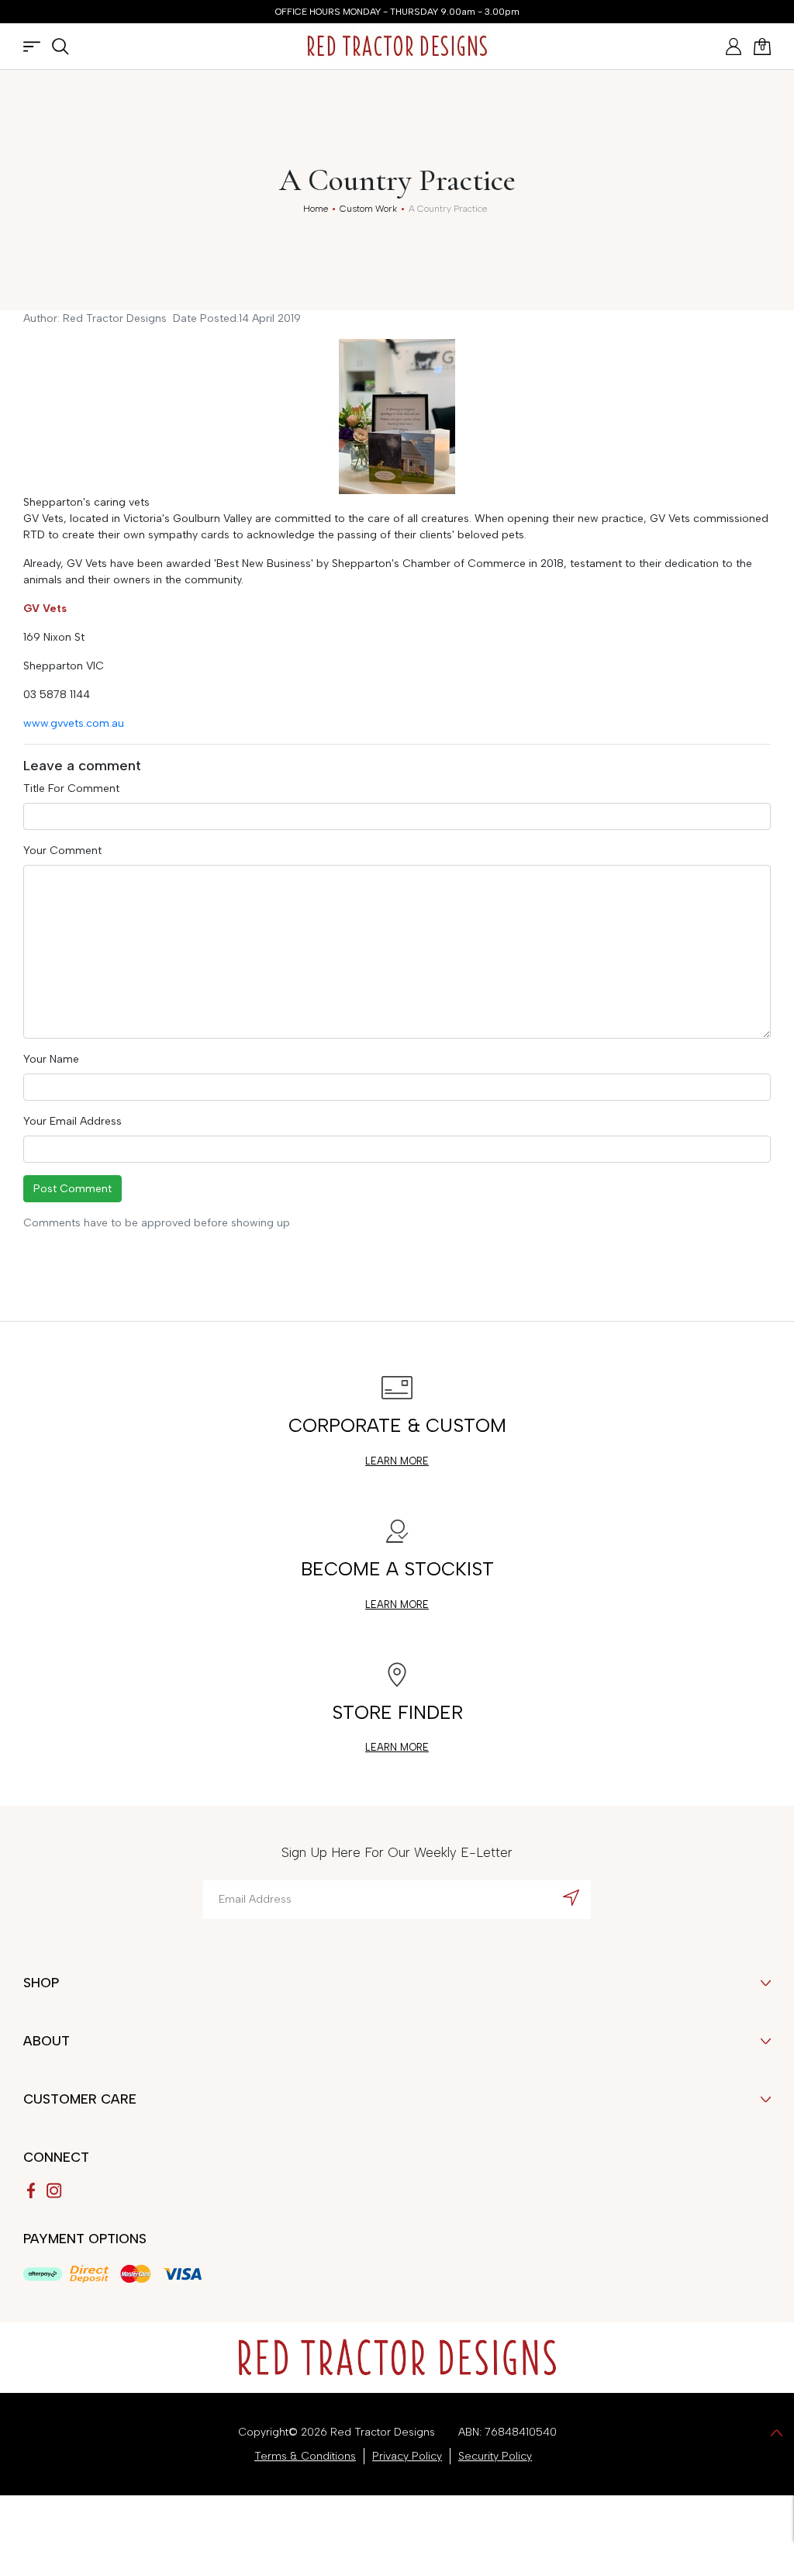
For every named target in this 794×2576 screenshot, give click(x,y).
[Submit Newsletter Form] (571, 1897)
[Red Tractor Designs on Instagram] (54, 2190)
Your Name (51, 1059)
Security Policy (495, 2456)
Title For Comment (71, 788)
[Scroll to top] (777, 2432)
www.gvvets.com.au (74, 723)
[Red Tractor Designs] (397, 46)
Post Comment (72, 1189)
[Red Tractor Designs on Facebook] (31, 2190)
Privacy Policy (407, 2456)
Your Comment (62, 851)
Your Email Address (72, 1121)
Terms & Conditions (305, 2456)
